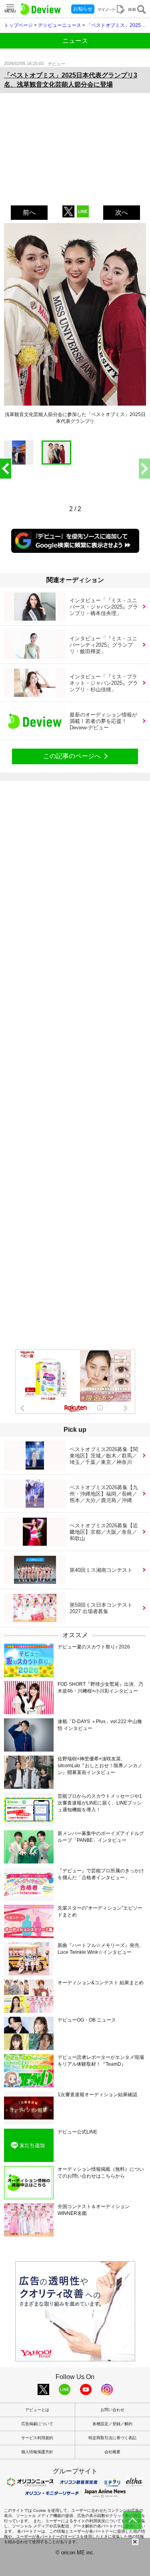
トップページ (18, 25)
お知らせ (83, 9)
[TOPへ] (132, 2520)
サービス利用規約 (37, 2438)
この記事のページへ (72, 756)
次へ (122, 212)
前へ (29, 212)
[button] (144, 469)
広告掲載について (37, 2424)
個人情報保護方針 (37, 2452)
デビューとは (37, 2410)
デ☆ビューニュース (60, 25)
